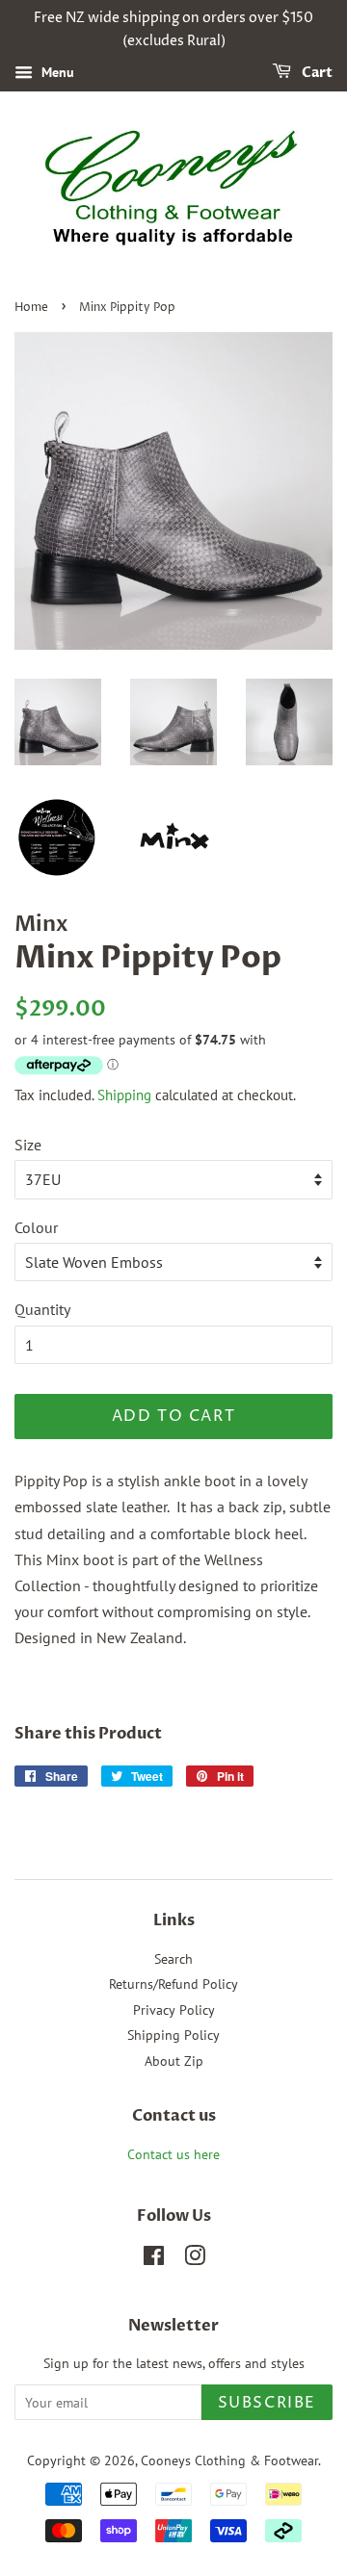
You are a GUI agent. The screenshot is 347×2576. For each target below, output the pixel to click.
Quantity (42, 1309)
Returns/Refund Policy (173, 1984)
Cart (316, 73)
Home (31, 308)
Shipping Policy (173, 2035)
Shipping (124, 1095)
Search (173, 1959)
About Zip (174, 2061)
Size (28, 1145)
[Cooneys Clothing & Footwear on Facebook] (154, 2259)
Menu (56, 72)
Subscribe (267, 2403)
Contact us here (173, 2154)
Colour (36, 1227)
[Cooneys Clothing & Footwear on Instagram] (195, 2259)
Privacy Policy (174, 2010)
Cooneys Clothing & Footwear (229, 2460)
